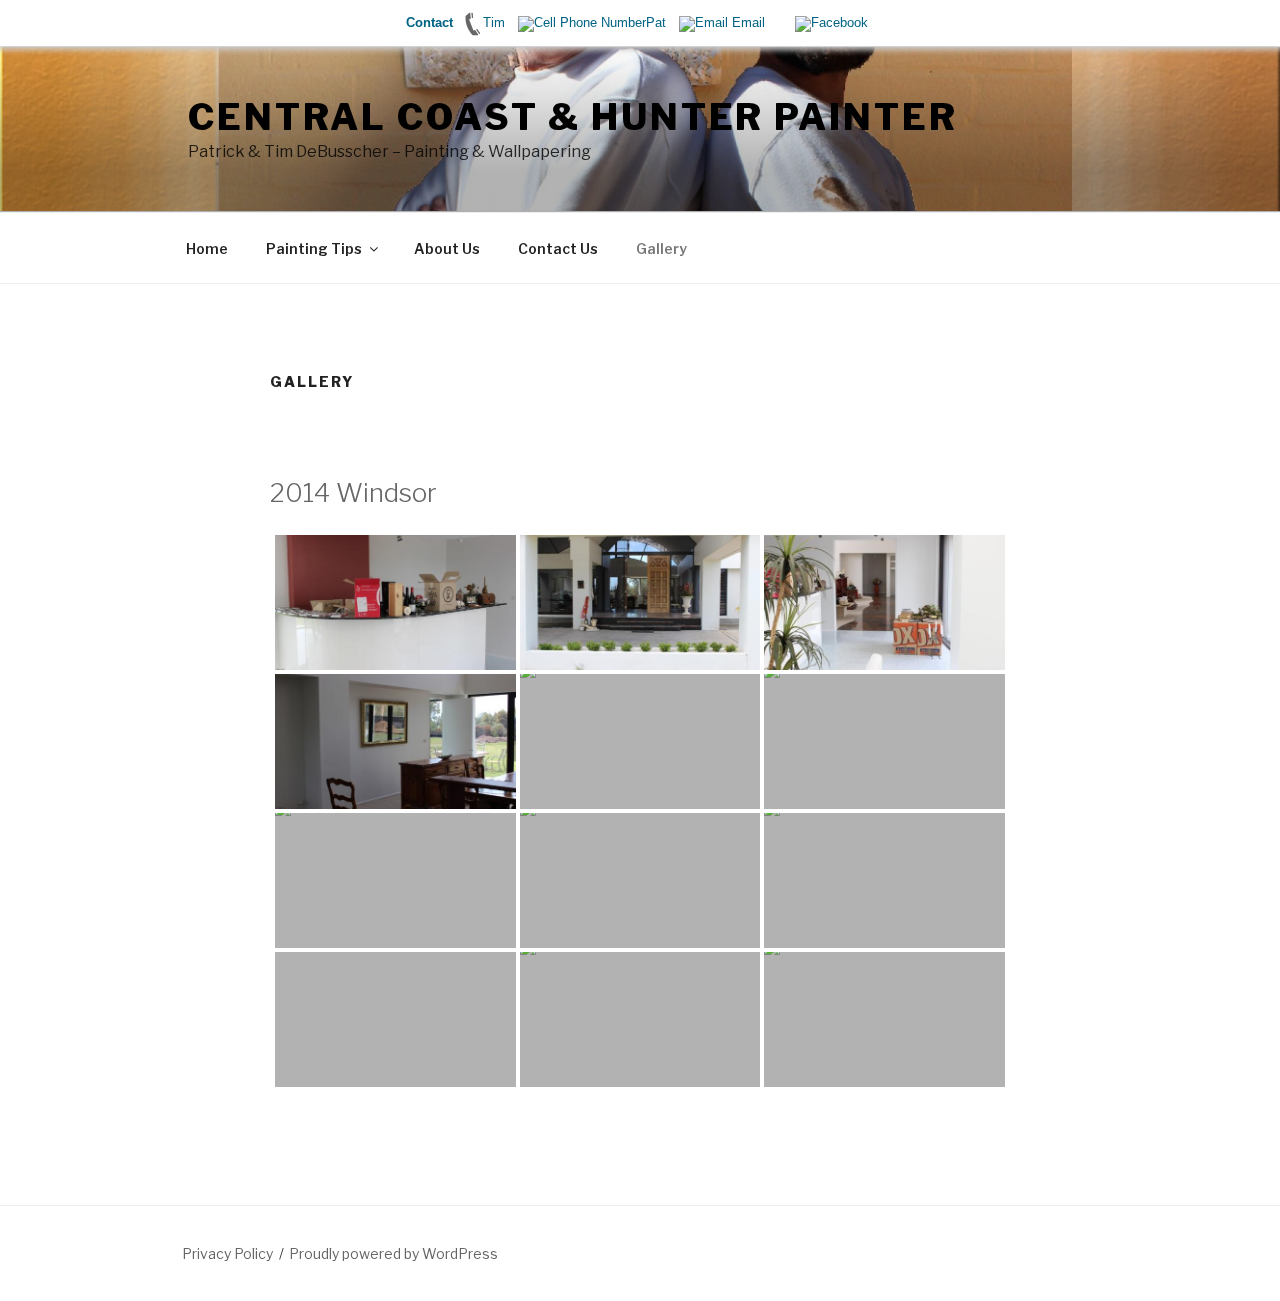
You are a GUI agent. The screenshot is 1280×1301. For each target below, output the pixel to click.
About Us (447, 248)
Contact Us (558, 248)
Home (207, 248)
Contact (429, 22)
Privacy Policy (227, 1253)
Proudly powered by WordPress (393, 1253)
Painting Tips (314, 248)
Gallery (661, 248)
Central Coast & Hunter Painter (572, 117)
